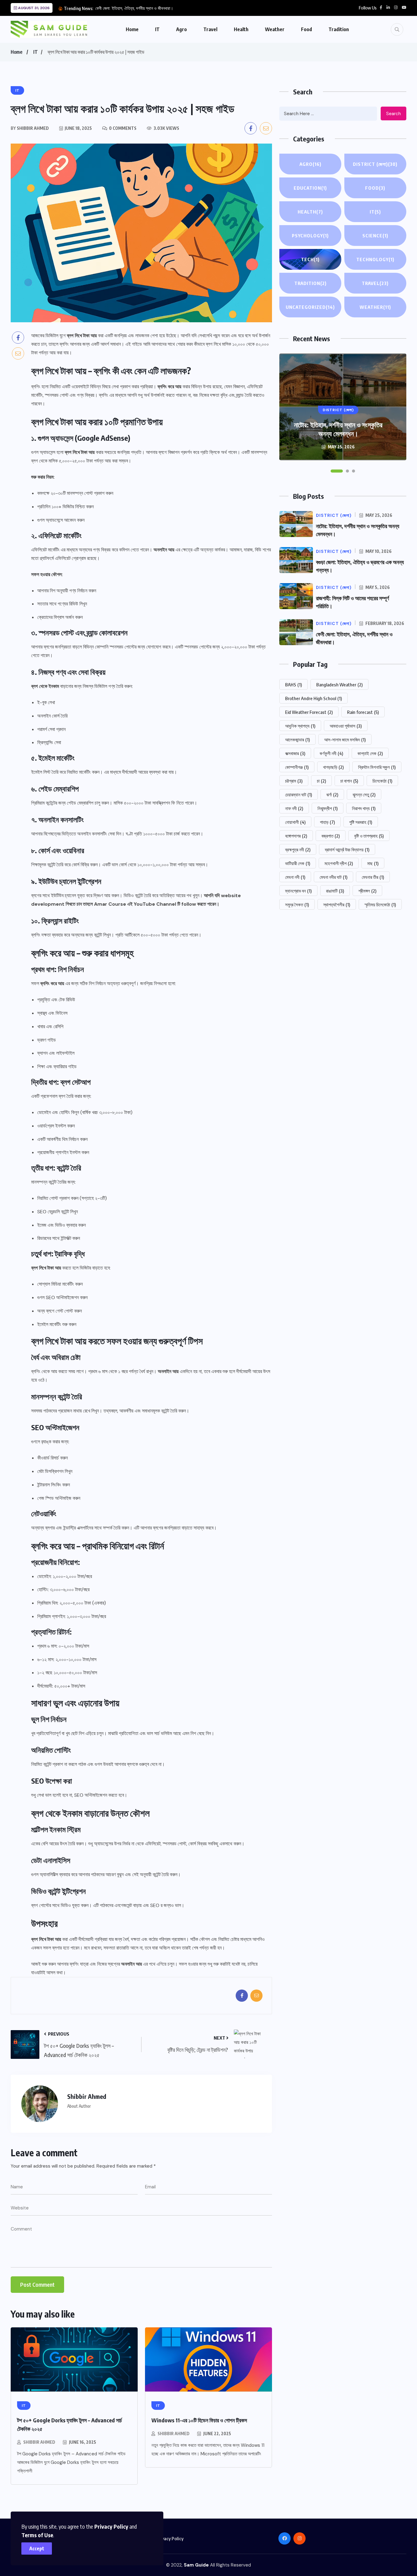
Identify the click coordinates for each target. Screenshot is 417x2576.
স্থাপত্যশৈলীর (337, 904)
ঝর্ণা (332, 795)
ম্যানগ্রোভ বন (298, 891)
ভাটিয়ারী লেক (298, 863)
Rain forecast (363, 712)
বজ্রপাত (331, 836)
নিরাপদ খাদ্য (364, 808)
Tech (310, 259)
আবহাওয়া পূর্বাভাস (346, 726)
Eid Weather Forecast (309, 712)
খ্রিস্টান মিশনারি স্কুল (377, 767)
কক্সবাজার (295, 753)
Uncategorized (310, 307)
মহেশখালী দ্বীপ (339, 863)
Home (132, 29)
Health (241, 29)
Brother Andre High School (314, 698)
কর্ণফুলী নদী (331, 753)
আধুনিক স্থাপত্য (300, 726)
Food (306, 29)
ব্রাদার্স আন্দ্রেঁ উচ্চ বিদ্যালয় (347, 850)
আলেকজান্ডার (297, 740)
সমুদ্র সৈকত (297, 904)
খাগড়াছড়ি (333, 767)
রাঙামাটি (335, 891)
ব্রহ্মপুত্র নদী (298, 850)
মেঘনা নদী (295, 877)
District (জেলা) (375, 164)
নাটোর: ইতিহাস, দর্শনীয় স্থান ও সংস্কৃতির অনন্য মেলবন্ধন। (338, 429)
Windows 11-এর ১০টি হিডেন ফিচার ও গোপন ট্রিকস (199, 2420)
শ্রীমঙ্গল (367, 891)
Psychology (310, 236)
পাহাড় (327, 822)
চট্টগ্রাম (294, 781)
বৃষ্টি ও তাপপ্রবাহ (369, 836)
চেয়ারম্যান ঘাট (299, 795)
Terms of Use (37, 2535)
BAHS (294, 685)
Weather (275, 29)
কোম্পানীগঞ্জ (297, 767)
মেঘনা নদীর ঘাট (334, 877)
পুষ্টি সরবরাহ (361, 822)
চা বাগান (349, 781)
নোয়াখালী (295, 822)
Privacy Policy (111, 2526)
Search (393, 114)
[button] (337, 471)
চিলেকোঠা (382, 781)
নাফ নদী (294, 808)
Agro (181, 29)
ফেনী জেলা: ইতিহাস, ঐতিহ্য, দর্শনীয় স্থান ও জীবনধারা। (134, 8)
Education (310, 188)
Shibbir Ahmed (39, 2442)
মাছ (373, 863)
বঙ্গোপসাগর (296, 836)
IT (157, 29)
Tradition (339, 29)
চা (321, 781)
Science (375, 236)
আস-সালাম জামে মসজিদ (345, 740)
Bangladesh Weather (339, 685)
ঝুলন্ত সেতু (364, 795)
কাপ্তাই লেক (370, 753)
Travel (210, 29)
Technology (375, 259)
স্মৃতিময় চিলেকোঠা (380, 904)
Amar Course (110, 904)
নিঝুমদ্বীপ (328, 808)
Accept (37, 2549)
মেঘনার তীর (373, 877)
